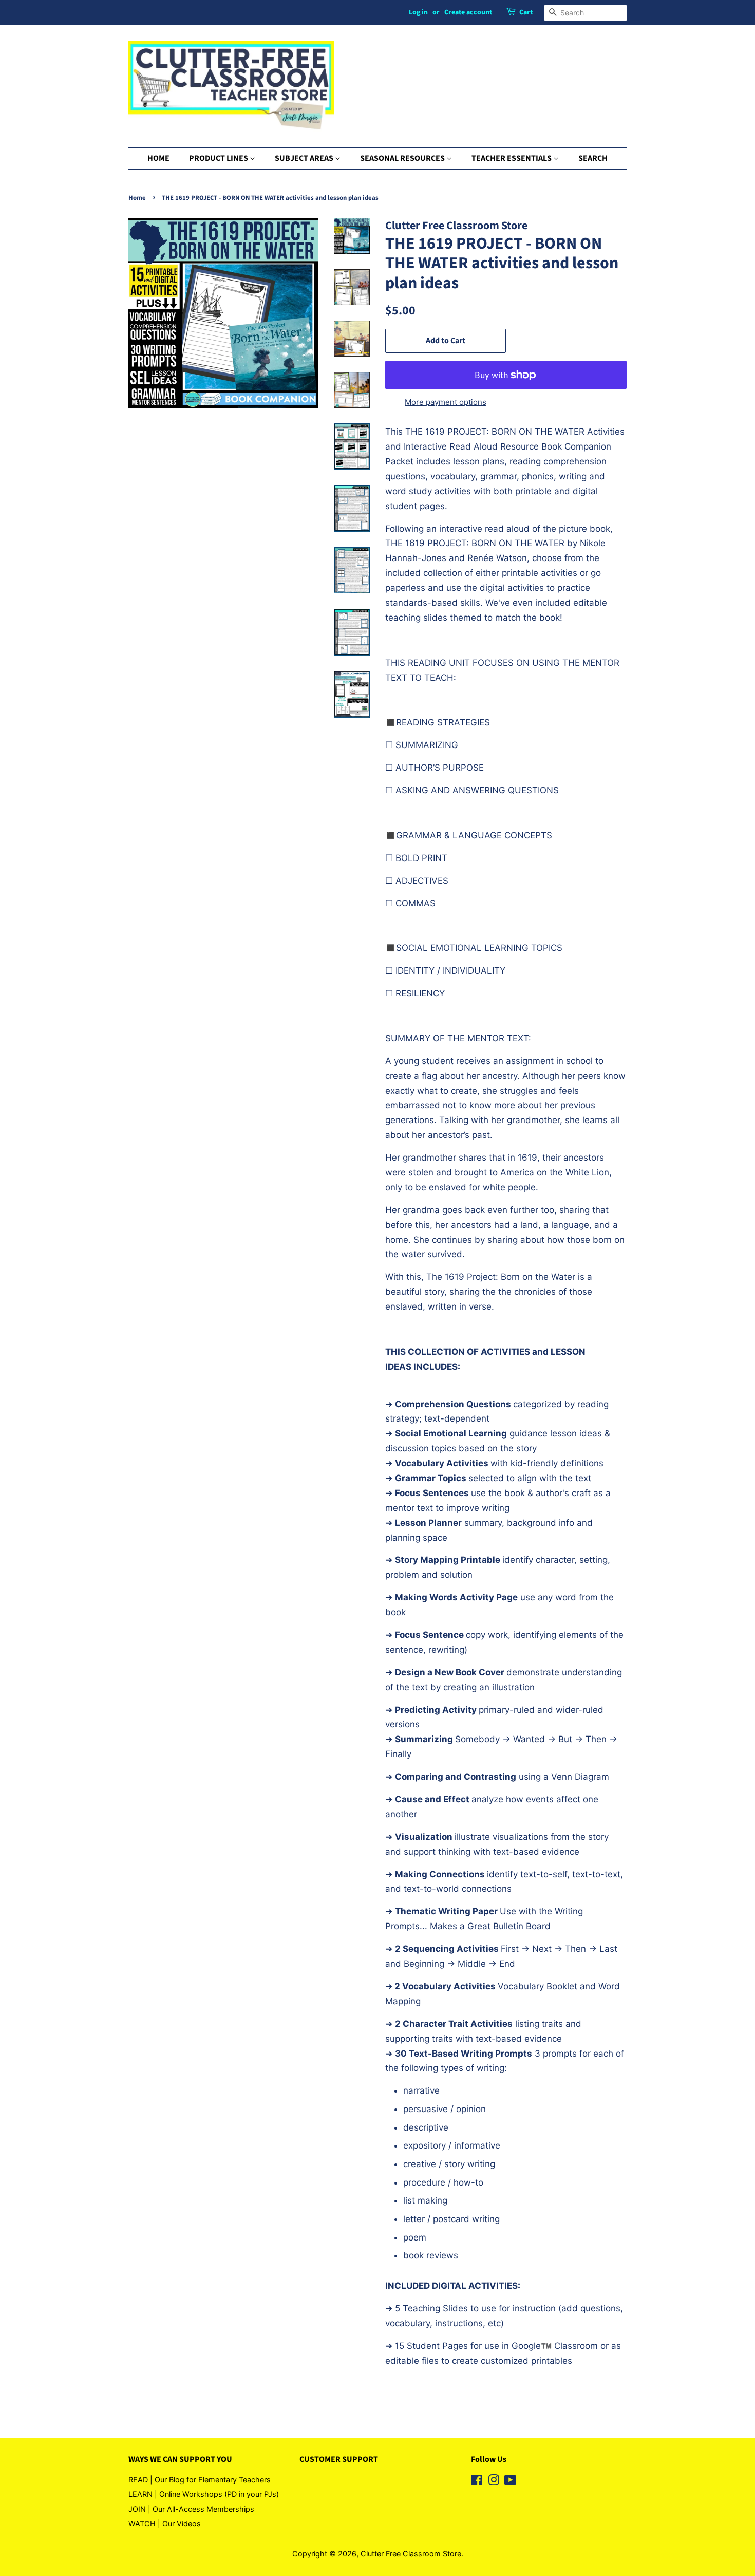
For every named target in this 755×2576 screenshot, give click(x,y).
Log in (418, 12)
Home (137, 198)
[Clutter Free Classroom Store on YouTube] (510, 2482)
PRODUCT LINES (219, 158)
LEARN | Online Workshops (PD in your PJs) (204, 2494)
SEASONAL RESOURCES (403, 158)
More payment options (446, 402)
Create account (468, 12)
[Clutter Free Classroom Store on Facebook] (477, 2482)
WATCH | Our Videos (165, 2523)
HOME (158, 158)
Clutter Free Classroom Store (411, 2554)
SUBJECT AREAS (305, 158)
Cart (526, 12)
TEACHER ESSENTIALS (512, 158)
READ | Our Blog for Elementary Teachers (200, 2480)
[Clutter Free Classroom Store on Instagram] (494, 2482)
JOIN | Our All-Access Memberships (191, 2509)
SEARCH (593, 158)
